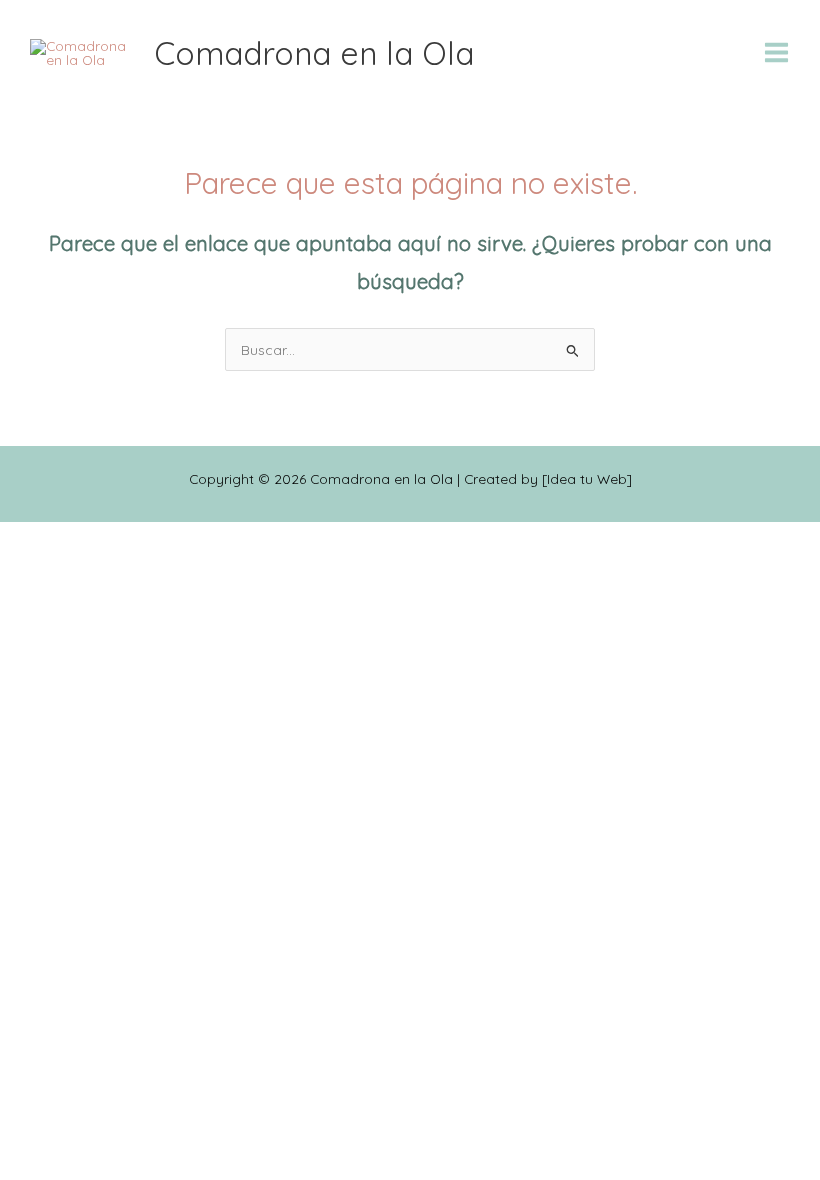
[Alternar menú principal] (777, 53)
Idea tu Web (587, 478)
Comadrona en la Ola (314, 53)
